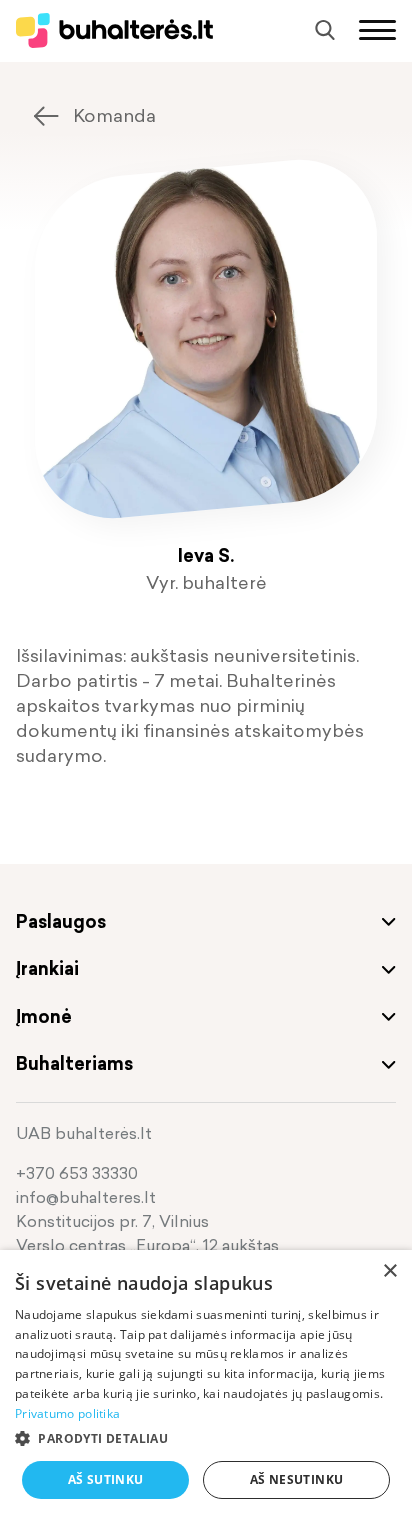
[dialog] (206, 1384)
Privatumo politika (67, 1413)
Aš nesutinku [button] (297, 1479)
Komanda (114, 115)
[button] (206, 1438)
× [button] (389, 1271)
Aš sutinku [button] (106, 1479)
